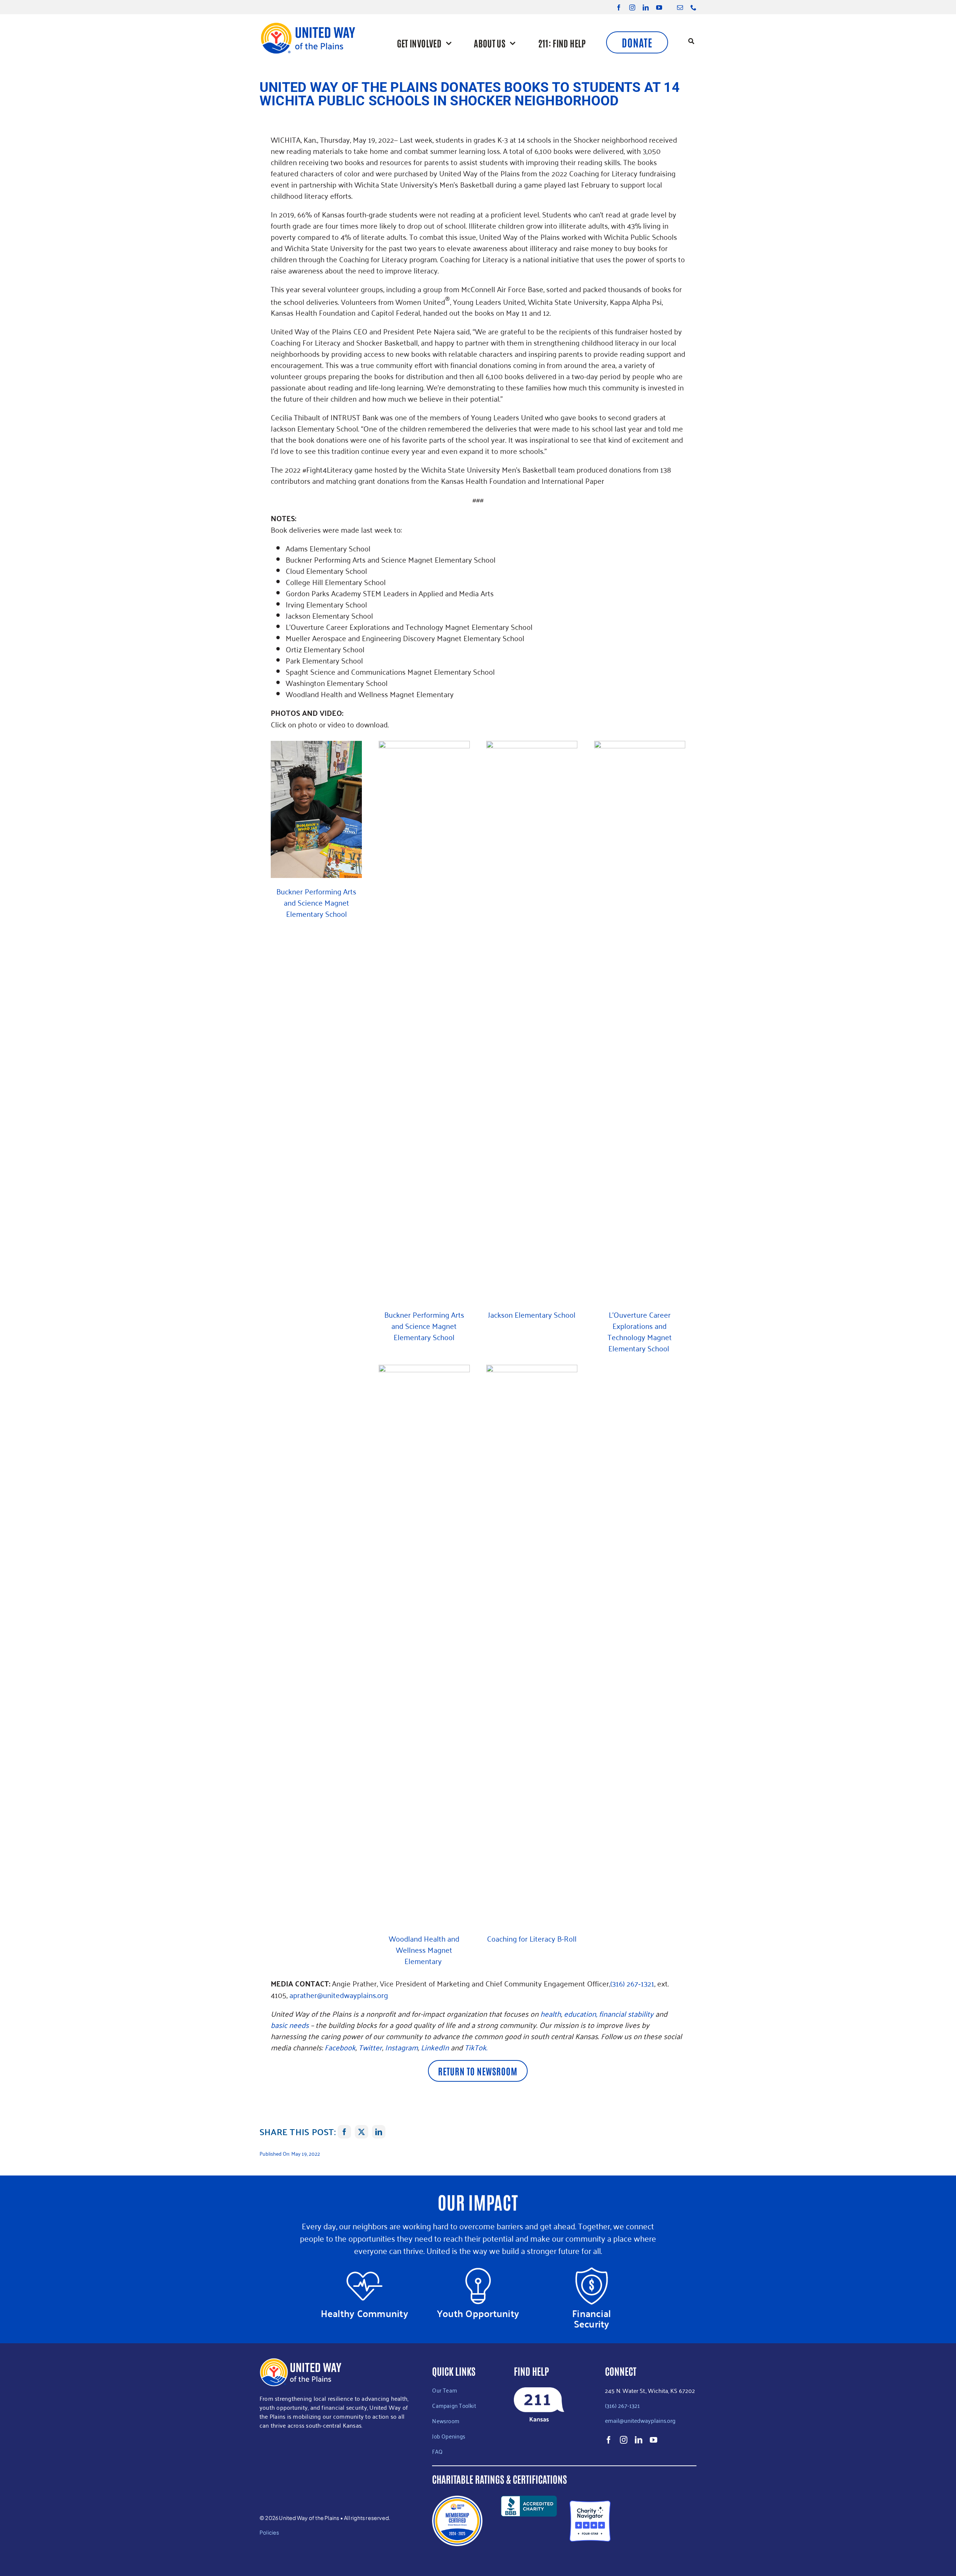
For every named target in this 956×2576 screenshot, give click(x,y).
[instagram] (632, 7)
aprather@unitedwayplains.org (339, 1995)
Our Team (445, 2390)
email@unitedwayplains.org (641, 2420)
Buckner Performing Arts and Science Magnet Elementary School (316, 902)
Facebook (340, 2047)
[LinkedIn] (379, 2132)
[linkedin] (646, 7)
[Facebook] (344, 2132)
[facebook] (619, 7)
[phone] (693, 7)
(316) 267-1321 (622, 2405)
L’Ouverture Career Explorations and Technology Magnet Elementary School (640, 1331)
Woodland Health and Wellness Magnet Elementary (424, 1949)
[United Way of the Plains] (667, 2521)
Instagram (401, 2047)
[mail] (680, 7)
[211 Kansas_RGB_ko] (539, 2391)
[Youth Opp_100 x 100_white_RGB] (478, 2271)
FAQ (437, 2451)
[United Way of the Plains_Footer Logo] (301, 2362)
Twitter (370, 2047)
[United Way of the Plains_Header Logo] (308, 25)
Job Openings (449, 2436)
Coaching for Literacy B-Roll (532, 1938)
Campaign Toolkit (454, 2405)
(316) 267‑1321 (632, 1983)
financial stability (626, 2013)
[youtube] (659, 7)
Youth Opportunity (478, 2313)
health (551, 2013)
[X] (361, 2132)
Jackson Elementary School (532, 1314)
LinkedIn (435, 2047)
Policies (269, 2532)
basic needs (290, 2025)
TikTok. (476, 2047)
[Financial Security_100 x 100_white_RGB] (592, 2271)
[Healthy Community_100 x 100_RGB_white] (364, 2271)
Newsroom (446, 2421)
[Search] (691, 42)
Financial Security (592, 2318)
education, (581, 2013)
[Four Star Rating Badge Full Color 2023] (590, 2504)
